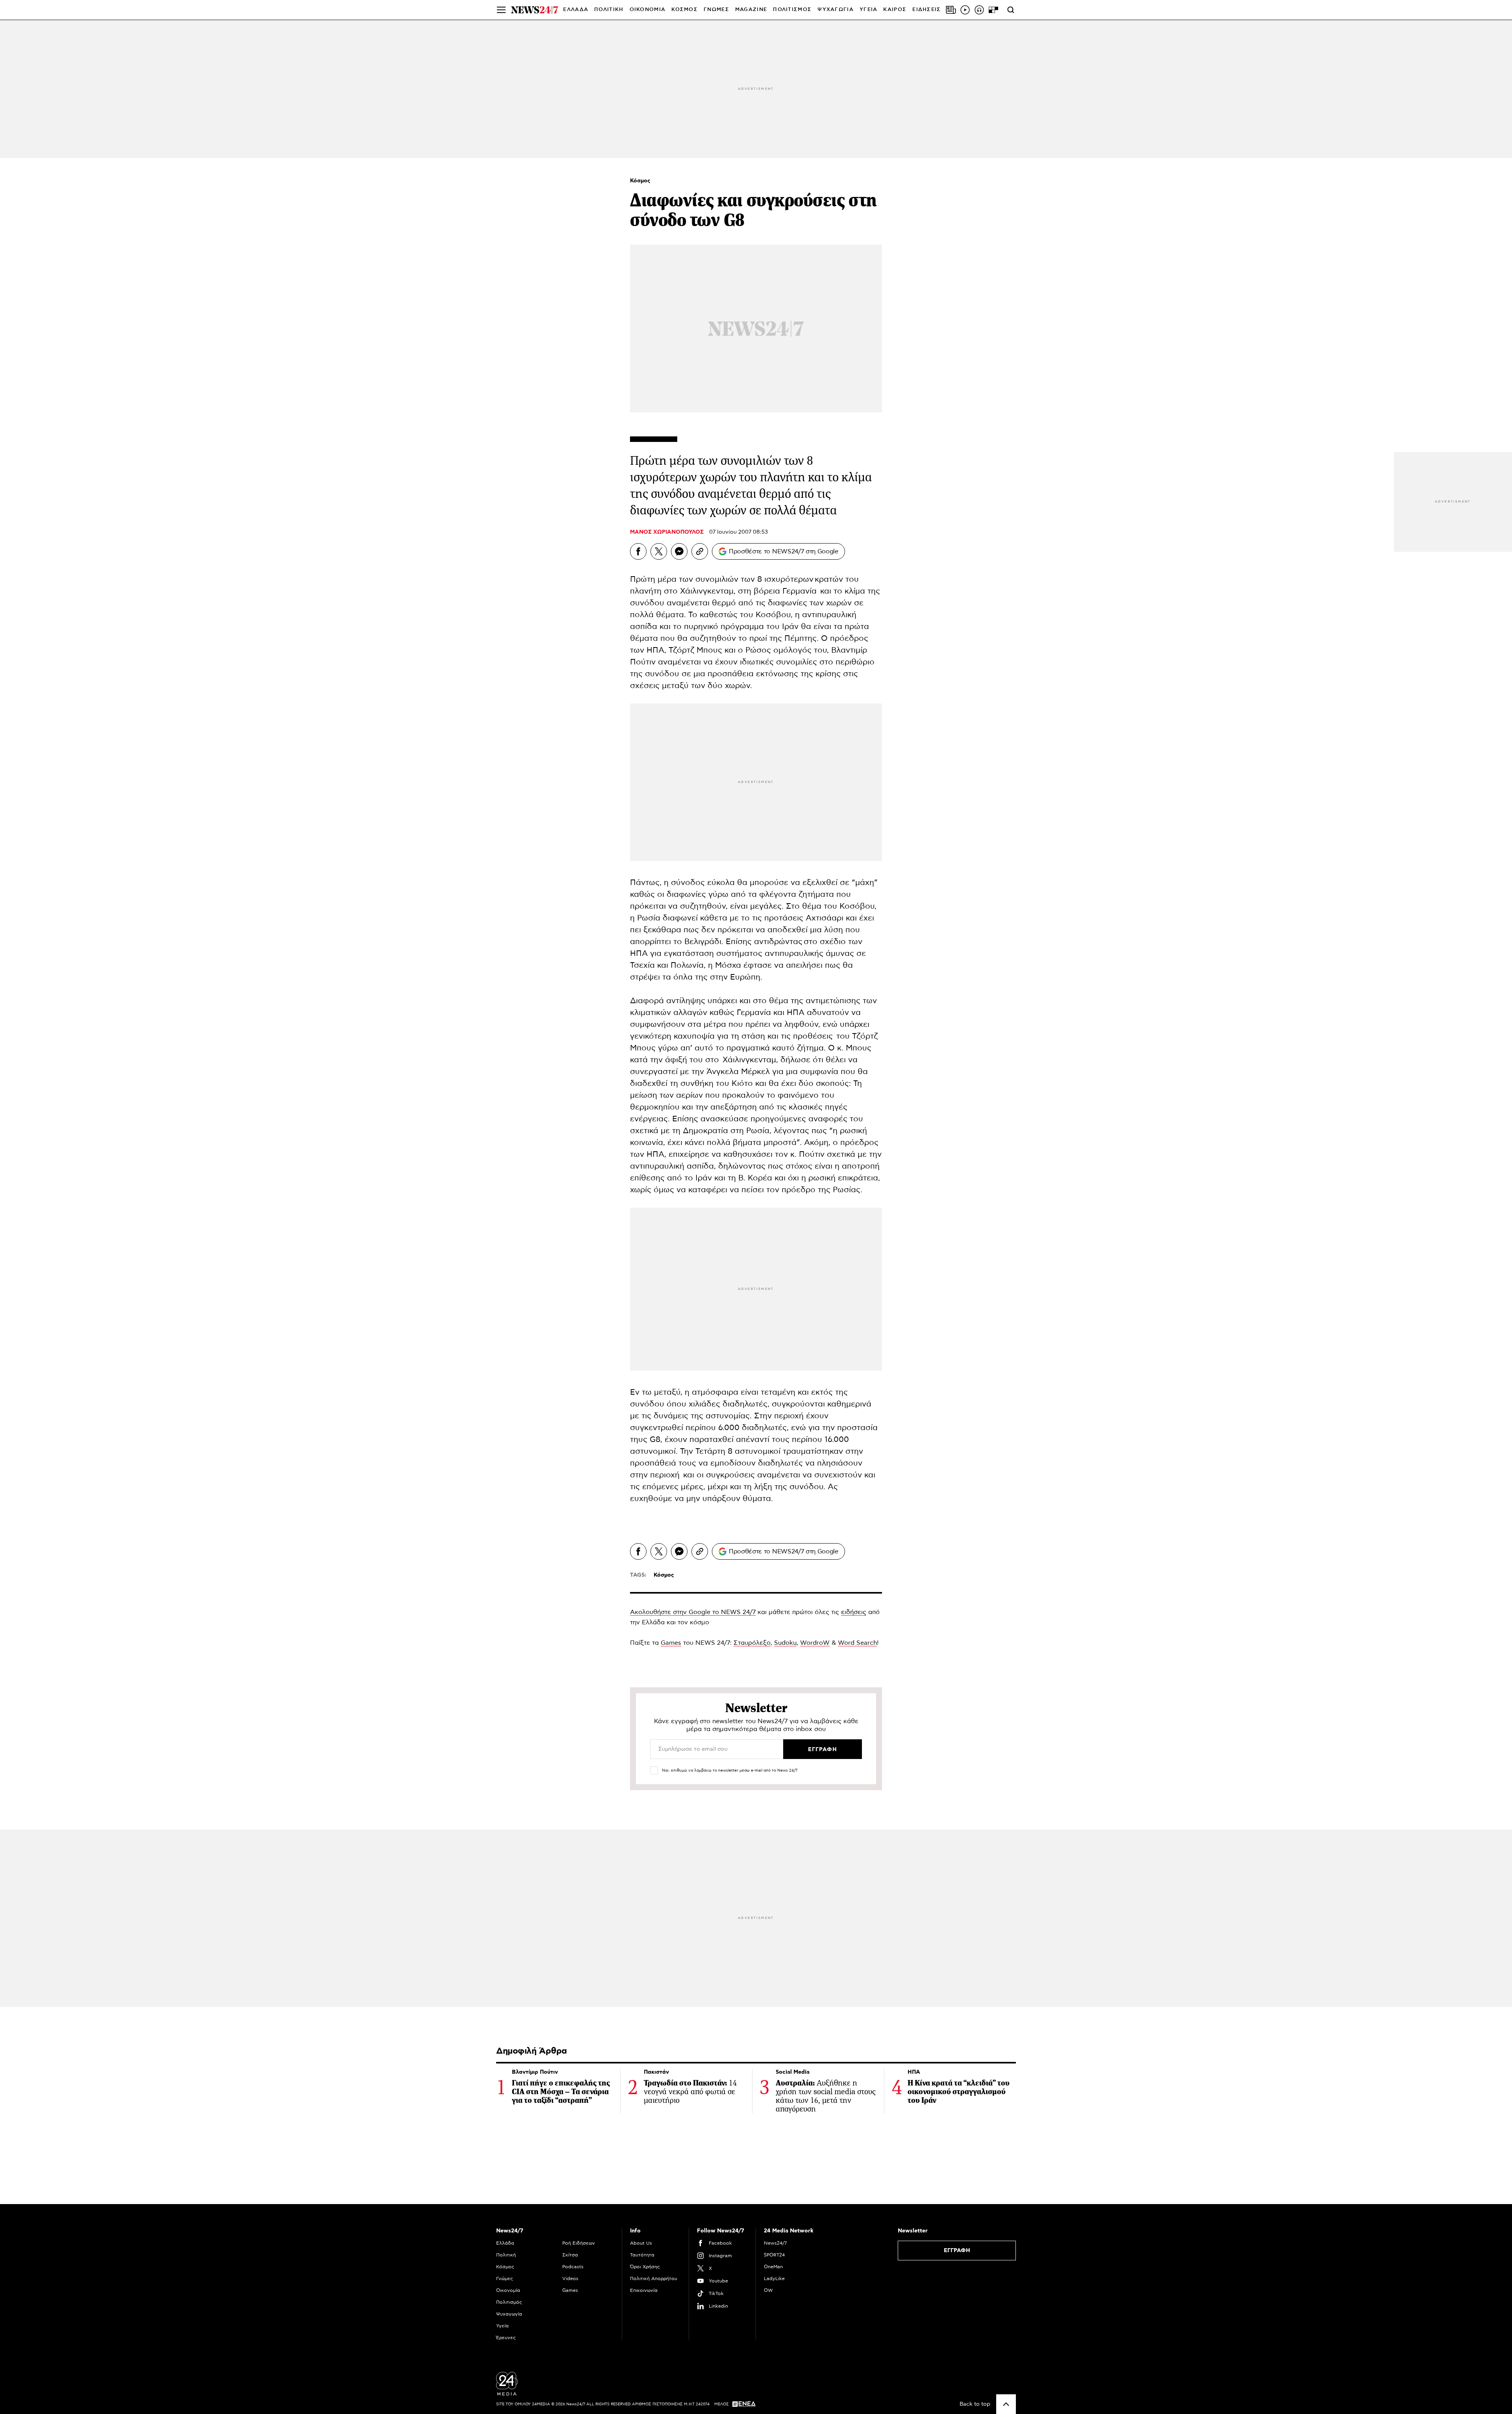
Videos (570, 2279)
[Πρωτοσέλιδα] (951, 10)
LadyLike (774, 2279)
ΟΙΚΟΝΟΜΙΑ (648, 10)
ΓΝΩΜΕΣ (716, 10)
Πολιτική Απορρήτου (654, 2279)
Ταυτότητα (642, 2255)
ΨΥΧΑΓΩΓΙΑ (836, 10)
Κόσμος (640, 181)
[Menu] (501, 10)
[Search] (1011, 10)
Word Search (857, 1643)
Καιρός (895, 10)
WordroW (815, 1643)
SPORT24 (774, 2255)
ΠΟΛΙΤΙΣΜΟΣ (792, 10)
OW (768, 2290)
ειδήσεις (854, 1612)
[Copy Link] (700, 551)
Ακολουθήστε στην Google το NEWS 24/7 (693, 1612)
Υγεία (502, 2326)
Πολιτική (506, 2255)
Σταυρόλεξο (752, 1643)
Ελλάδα (505, 2243)
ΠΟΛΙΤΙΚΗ (609, 10)
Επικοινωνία (644, 2290)
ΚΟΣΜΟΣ (685, 10)
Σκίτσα (570, 2255)
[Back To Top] (1006, 2404)
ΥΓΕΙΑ (869, 10)
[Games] (993, 10)
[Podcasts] (979, 10)
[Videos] (965, 10)
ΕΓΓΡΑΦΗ (957, 2251)
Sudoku (785, 1643)
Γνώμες (505, 2279)
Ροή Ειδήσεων (579, 2243)
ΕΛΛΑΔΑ (576, 10)
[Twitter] (659, 551)
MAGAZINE (751, 10)
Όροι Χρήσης (645, 2267)
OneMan (773, 2267)
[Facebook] (638, 551)
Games (671, 1643)
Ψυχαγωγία (509, 2314)
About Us (641, 2243)
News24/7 (775, 2243)
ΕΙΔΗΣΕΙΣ (926, 10)
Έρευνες (506, 2338)
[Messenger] (679, 551)
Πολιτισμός (509, 2302)
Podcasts (573, 2267)
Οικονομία (508, 2290)
